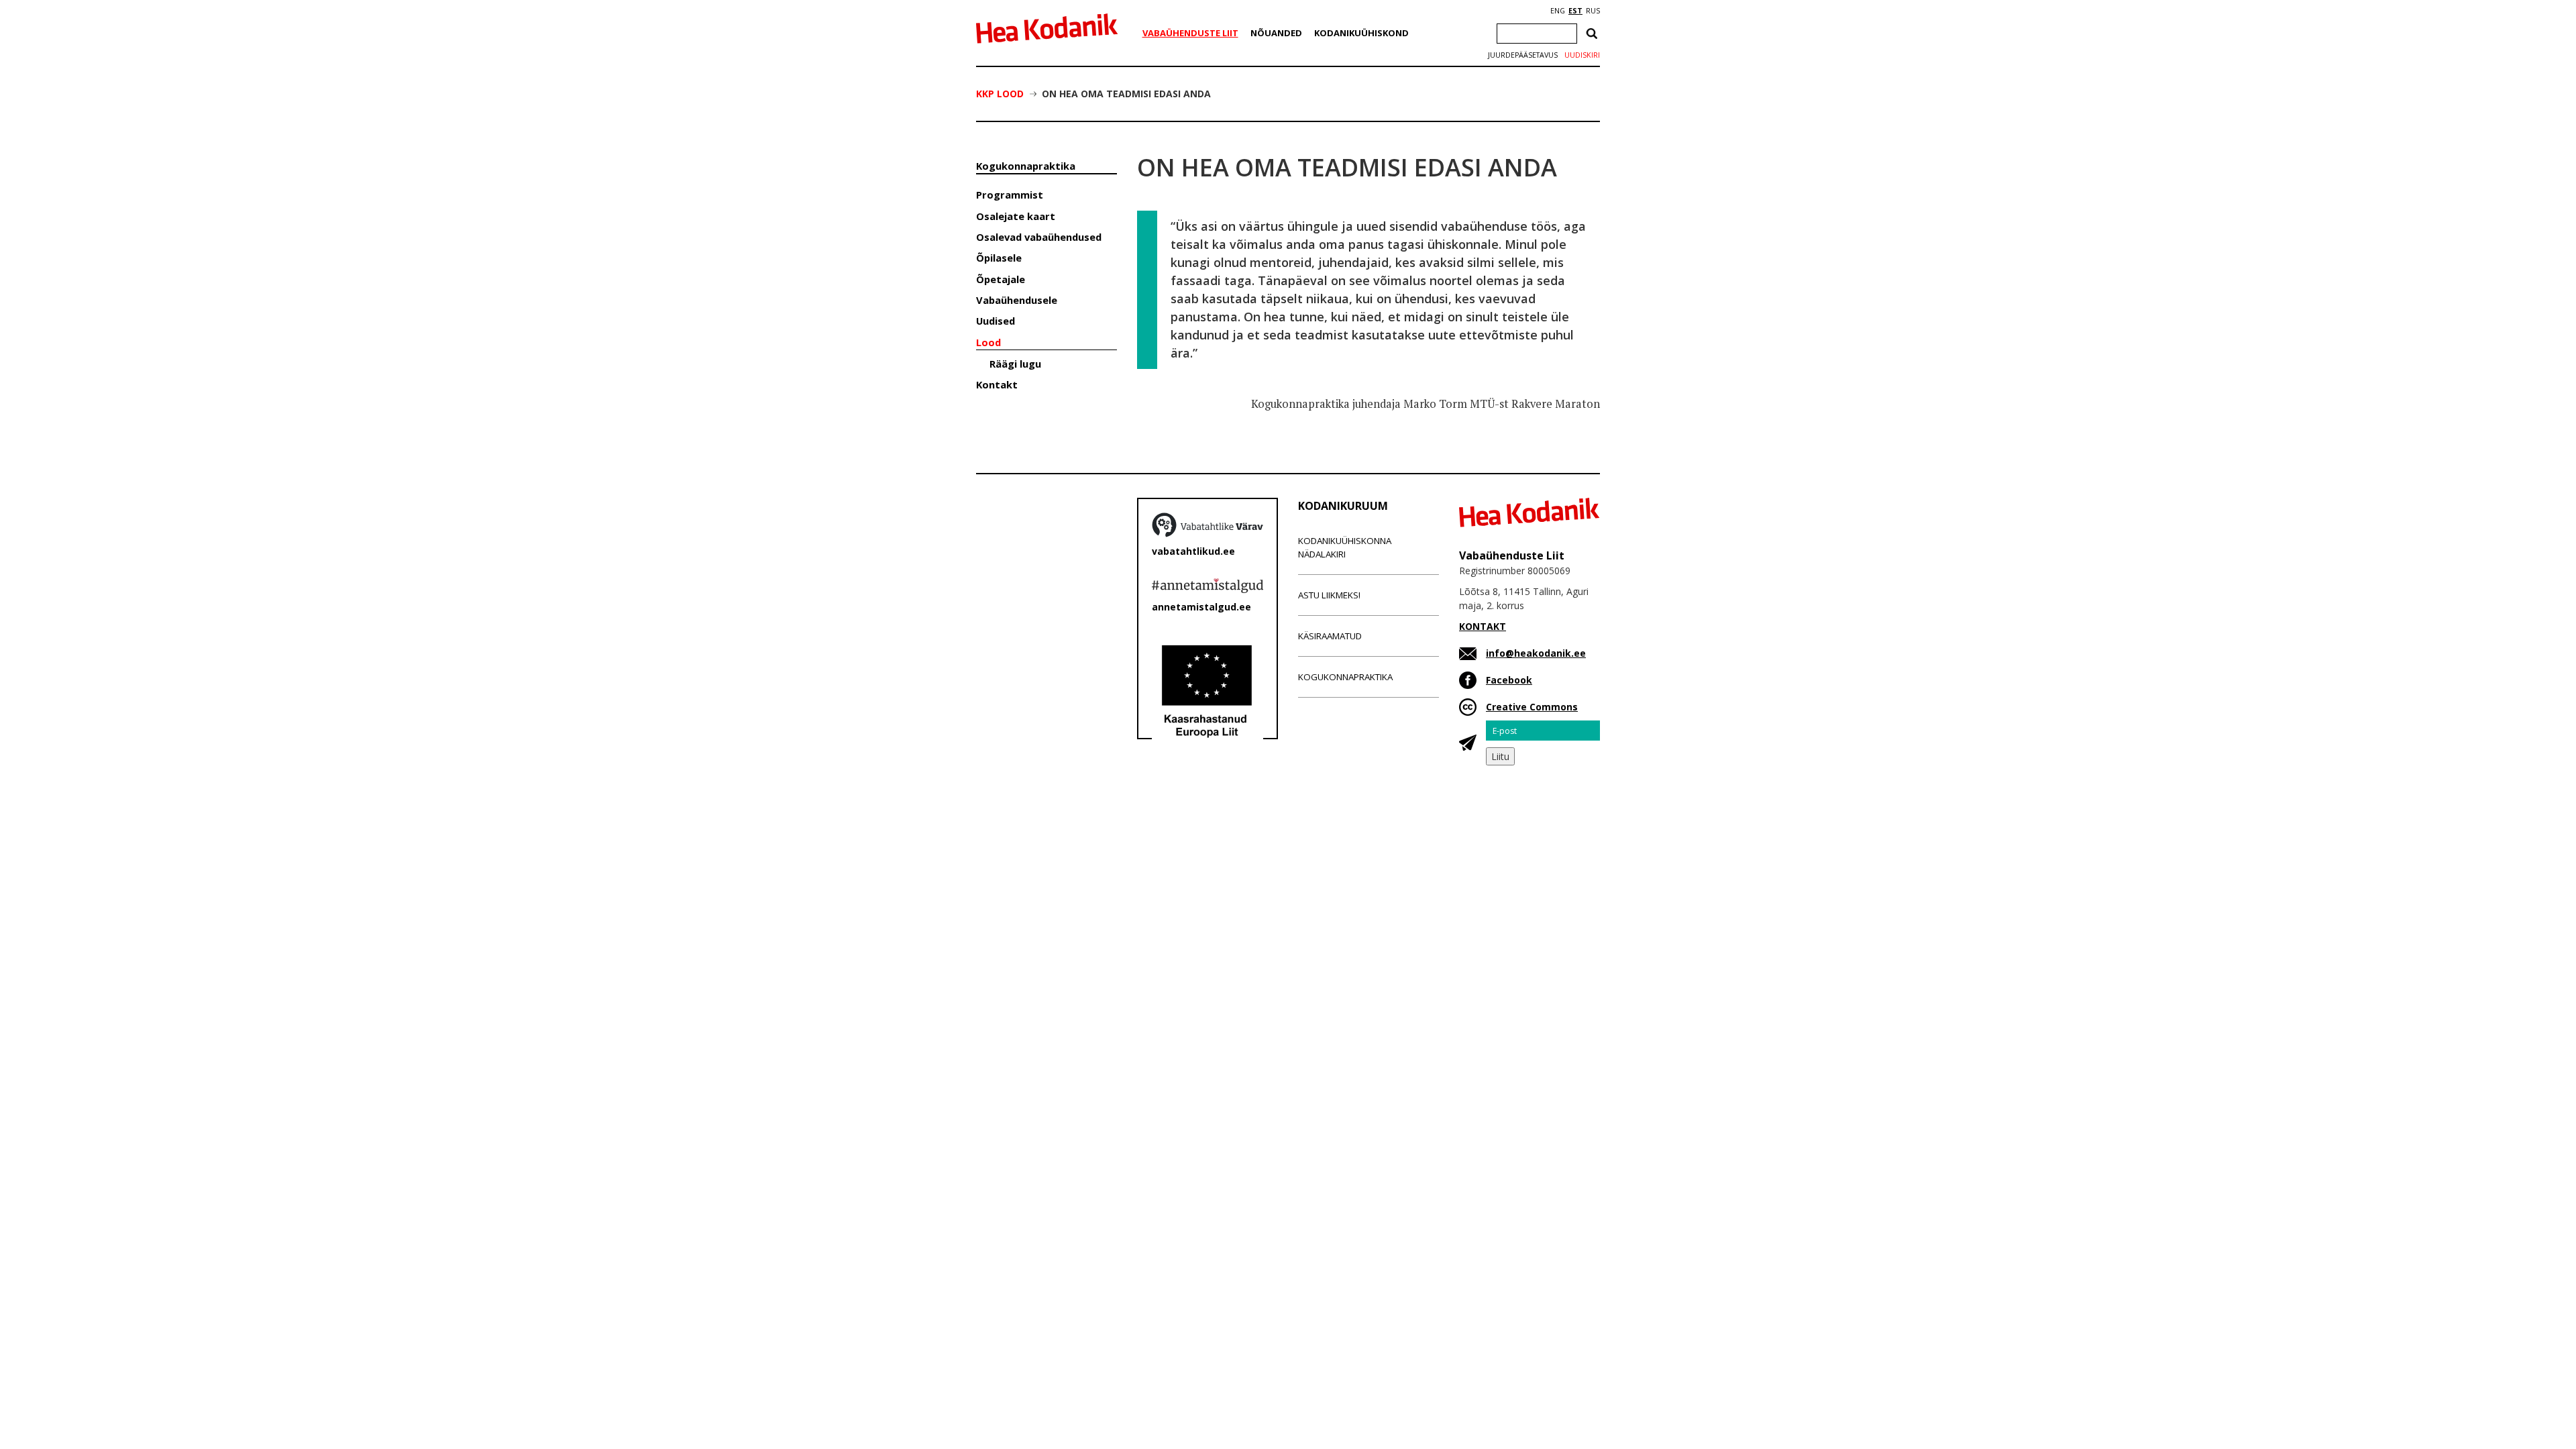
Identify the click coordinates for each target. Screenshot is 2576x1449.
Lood (988, 342)
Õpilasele (999, 258)
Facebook (1509, 680)
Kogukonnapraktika (1026, 166)
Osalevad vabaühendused (1039, 237)
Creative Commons (1532, 707)
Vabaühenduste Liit (1190, 33)
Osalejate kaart (1016, 216)
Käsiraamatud (1330, 636)
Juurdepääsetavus (1523, 55)
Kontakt (997, 384)
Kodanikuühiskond (1361, 33)
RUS (1593, 11)
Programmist (1010, 195)
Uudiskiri (1582, 55)
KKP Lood (1000, 94)
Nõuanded (1276, 33)
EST (1575, 11)
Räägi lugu (1015, 364)
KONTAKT (1483, 626)
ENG (1558, 11)
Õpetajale (1001, 279)
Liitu (1500, 756)
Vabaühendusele (1017, 300)
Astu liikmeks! (1329, 595)
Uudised (996, 321)
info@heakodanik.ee (1536, 653)
